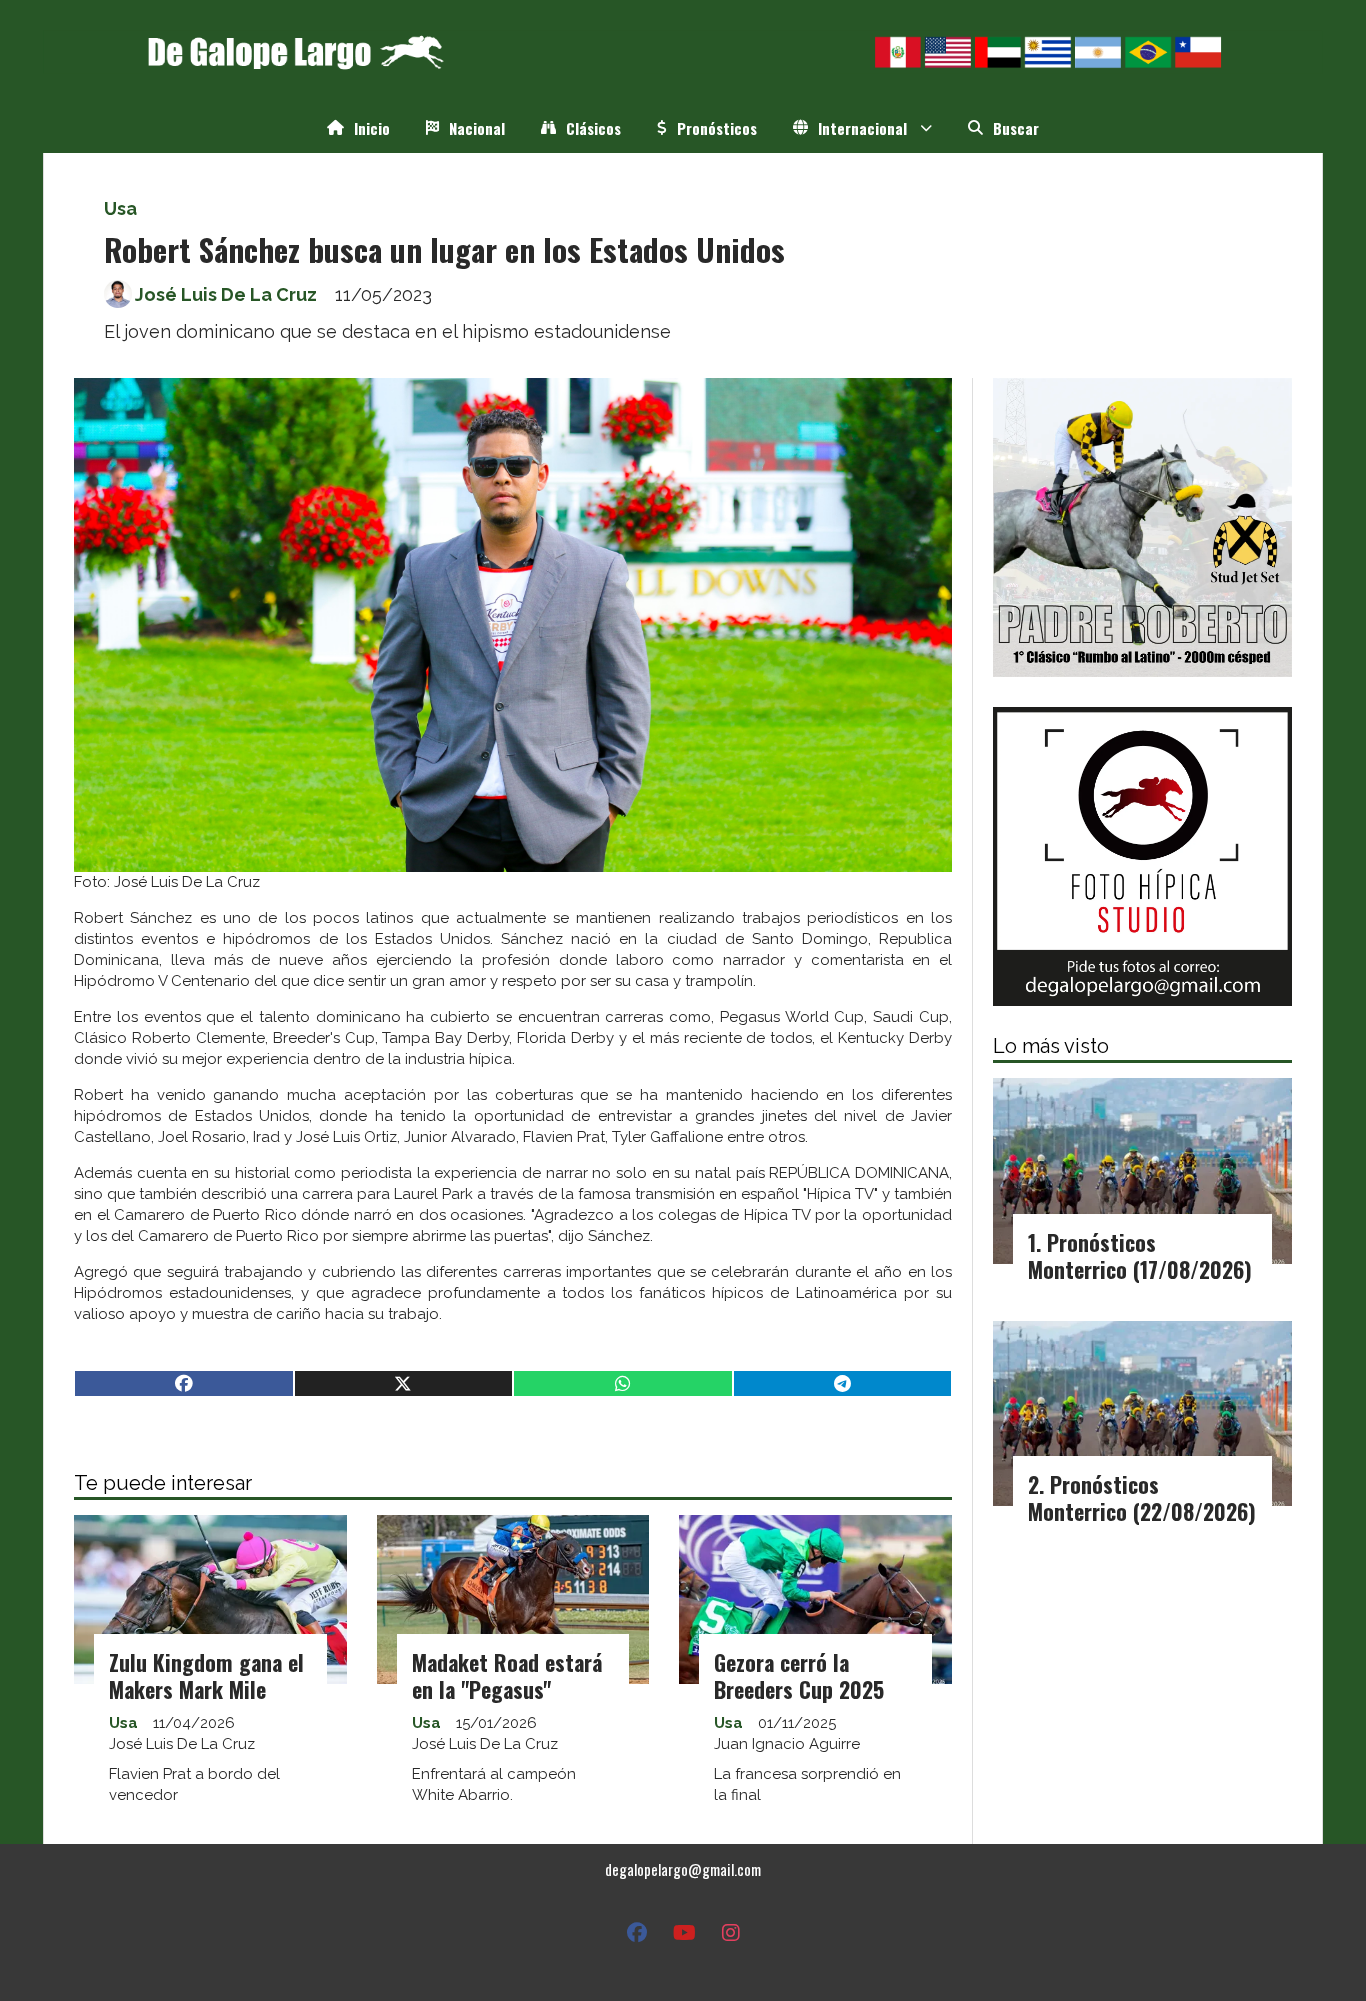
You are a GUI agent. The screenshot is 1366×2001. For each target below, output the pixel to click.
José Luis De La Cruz (226, 294)
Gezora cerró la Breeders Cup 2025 (799, 1675)
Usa (120, 208)
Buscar (1016, 128)
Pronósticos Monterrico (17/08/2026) (1140, 1255)
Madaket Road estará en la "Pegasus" (507, 1675)
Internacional (862, 128)
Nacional (477, 128)
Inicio (372, 128)
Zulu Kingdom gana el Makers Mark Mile (206, 1675)
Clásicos (593, 128)
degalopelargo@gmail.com (683, 1869)
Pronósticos (717, 128)
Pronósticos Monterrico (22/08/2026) (1142, 1497)
